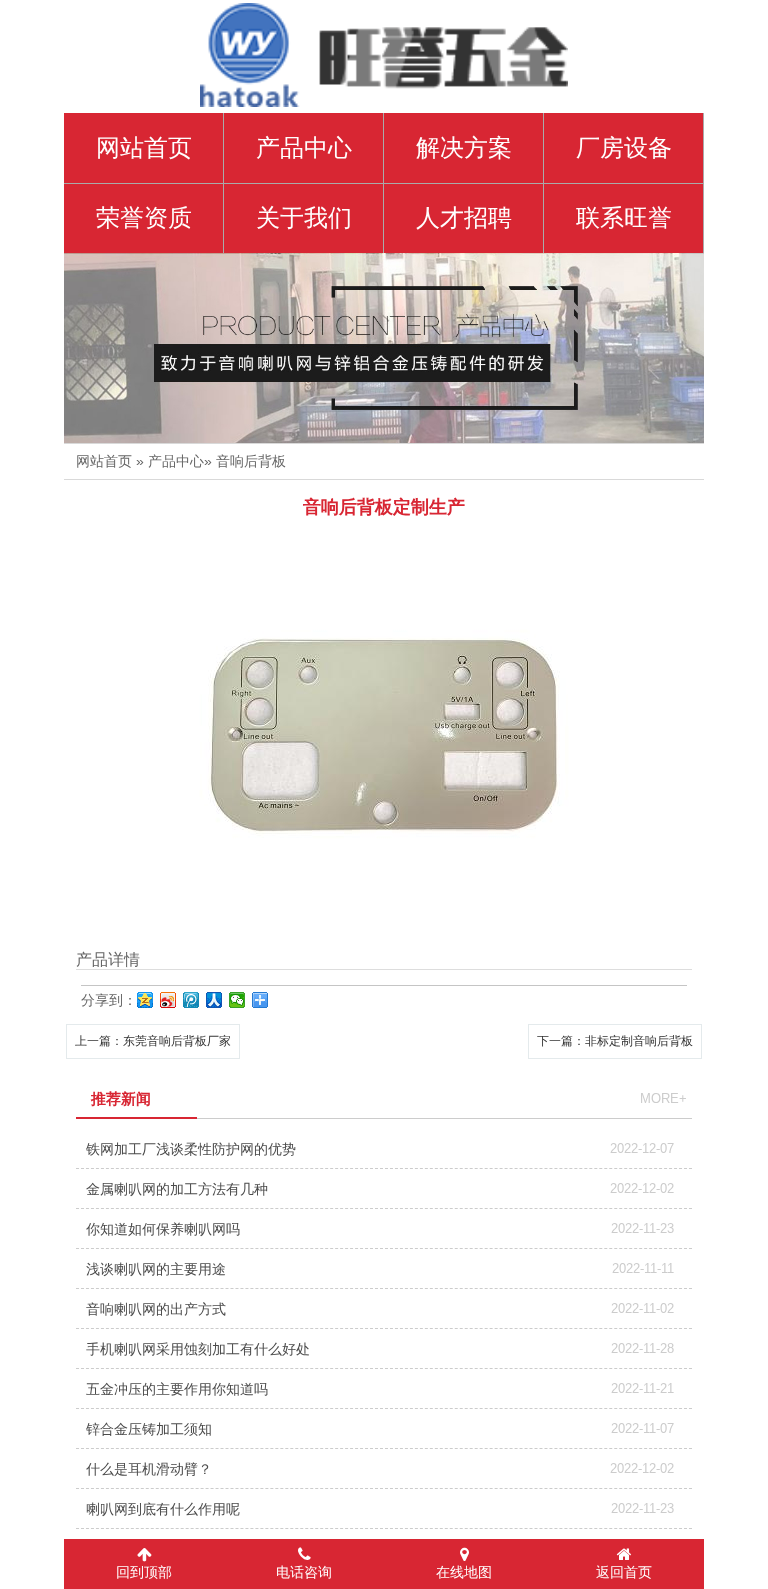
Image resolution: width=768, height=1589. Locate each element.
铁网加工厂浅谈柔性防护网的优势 (191, 1149)
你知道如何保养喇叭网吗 (163, 1229)
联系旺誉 (624, 218)
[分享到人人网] (214, 1000)
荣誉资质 (144, 218)
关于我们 (304, 218)
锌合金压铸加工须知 (149, 1429)
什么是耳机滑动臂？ (149, 1469)
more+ (663, 1098)
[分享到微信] (237, 1000)
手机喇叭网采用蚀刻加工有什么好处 (198, 1349)
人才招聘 (464, 218)
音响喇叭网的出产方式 (156, 1309)
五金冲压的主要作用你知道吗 (177, 1389)
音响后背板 (251, 461)
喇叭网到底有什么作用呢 (163, 1509)
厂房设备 (624, 148)
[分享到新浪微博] (168, 1000)
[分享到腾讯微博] (191, 1000)
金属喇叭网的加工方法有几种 (177, 1189)
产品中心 (304, 148)
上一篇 (153, 1041)
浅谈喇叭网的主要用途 (156, 1269)
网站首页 (104, 461)
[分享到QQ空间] (145, 1000)
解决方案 (464, 148)
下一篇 (615, 1041)
